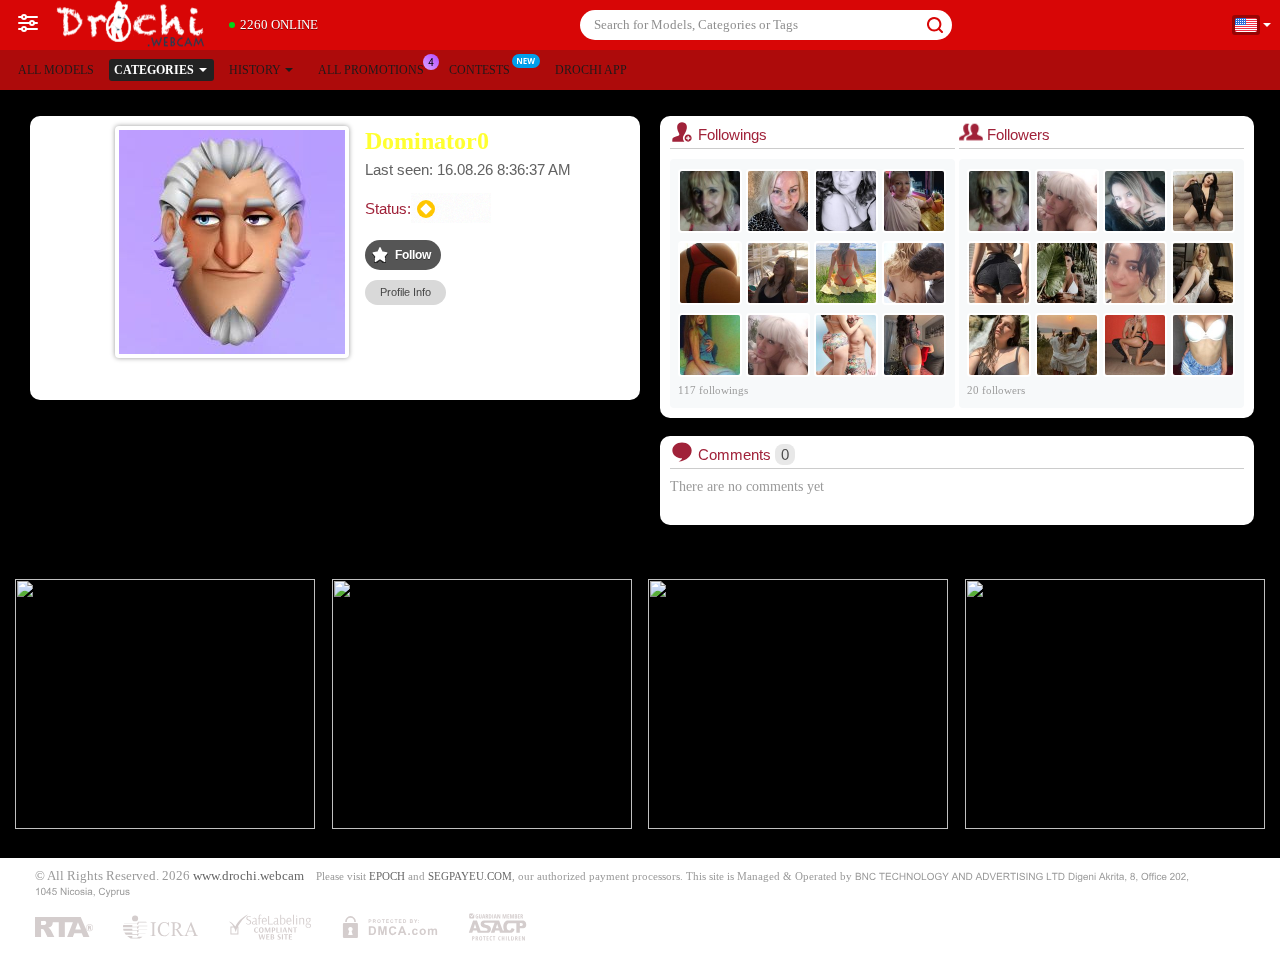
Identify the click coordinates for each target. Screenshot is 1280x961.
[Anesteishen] (914, 201)
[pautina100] (710, 201)
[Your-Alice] (1203, 273)
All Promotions (371, 70)
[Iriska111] (778, 201)
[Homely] (999, 345)
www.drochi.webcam (248, 876)
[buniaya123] (710, 273)
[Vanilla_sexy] (846, 273)
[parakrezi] (914, 273)
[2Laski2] (1067, 345)
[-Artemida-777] (1135, 201)
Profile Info (405, 292)
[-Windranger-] (778, 273)
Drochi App (591, 70)
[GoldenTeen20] (1203, 345)
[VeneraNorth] (999, 273)
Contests (479, 70)
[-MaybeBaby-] (914, 345)
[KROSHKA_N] (1067, 273)
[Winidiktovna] (1203, 201)
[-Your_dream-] (846, 201)
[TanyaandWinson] (1135, 345)
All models (56, 70)
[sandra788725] (846, 345)
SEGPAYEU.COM (470, 876)
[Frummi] (710, 345)
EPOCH (387, 876)
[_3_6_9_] (1135, 273)
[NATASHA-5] (778, 345)
